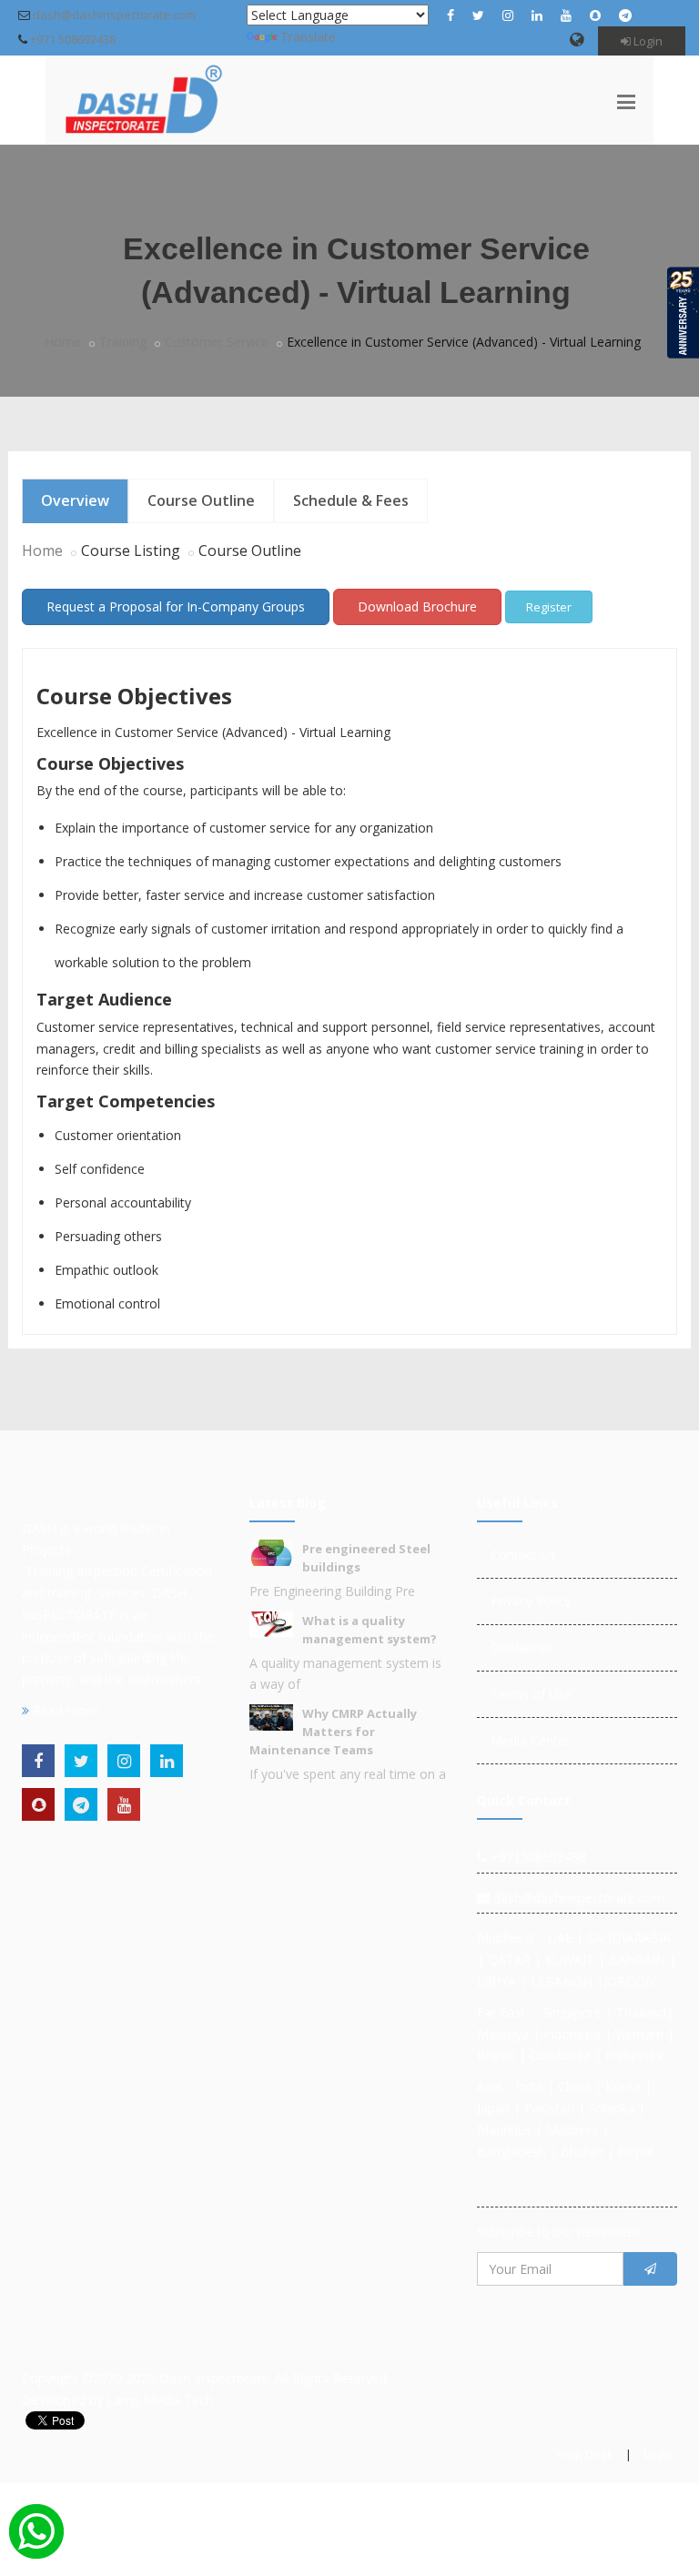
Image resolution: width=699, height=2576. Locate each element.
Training (123, 342)
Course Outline (201, 500)
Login (647, 41)
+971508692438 (537, 1857)
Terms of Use (531, 1694)
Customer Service (217, 342)
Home (63, 342)
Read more (64, 1710)
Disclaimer (522, 1647)
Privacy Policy (531, 1601)
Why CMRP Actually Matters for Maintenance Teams (333, 1732)
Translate (308, 37)
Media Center (530, 1740)
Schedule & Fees (351, 500)
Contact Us (523, 1555)
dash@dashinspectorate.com (114, 15)
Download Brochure (417, 606)
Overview (75, 500)
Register (549, 607)
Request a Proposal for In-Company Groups (176, 606)
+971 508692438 (73, 39)
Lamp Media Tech (160, 2400)
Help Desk (585, 2454)
